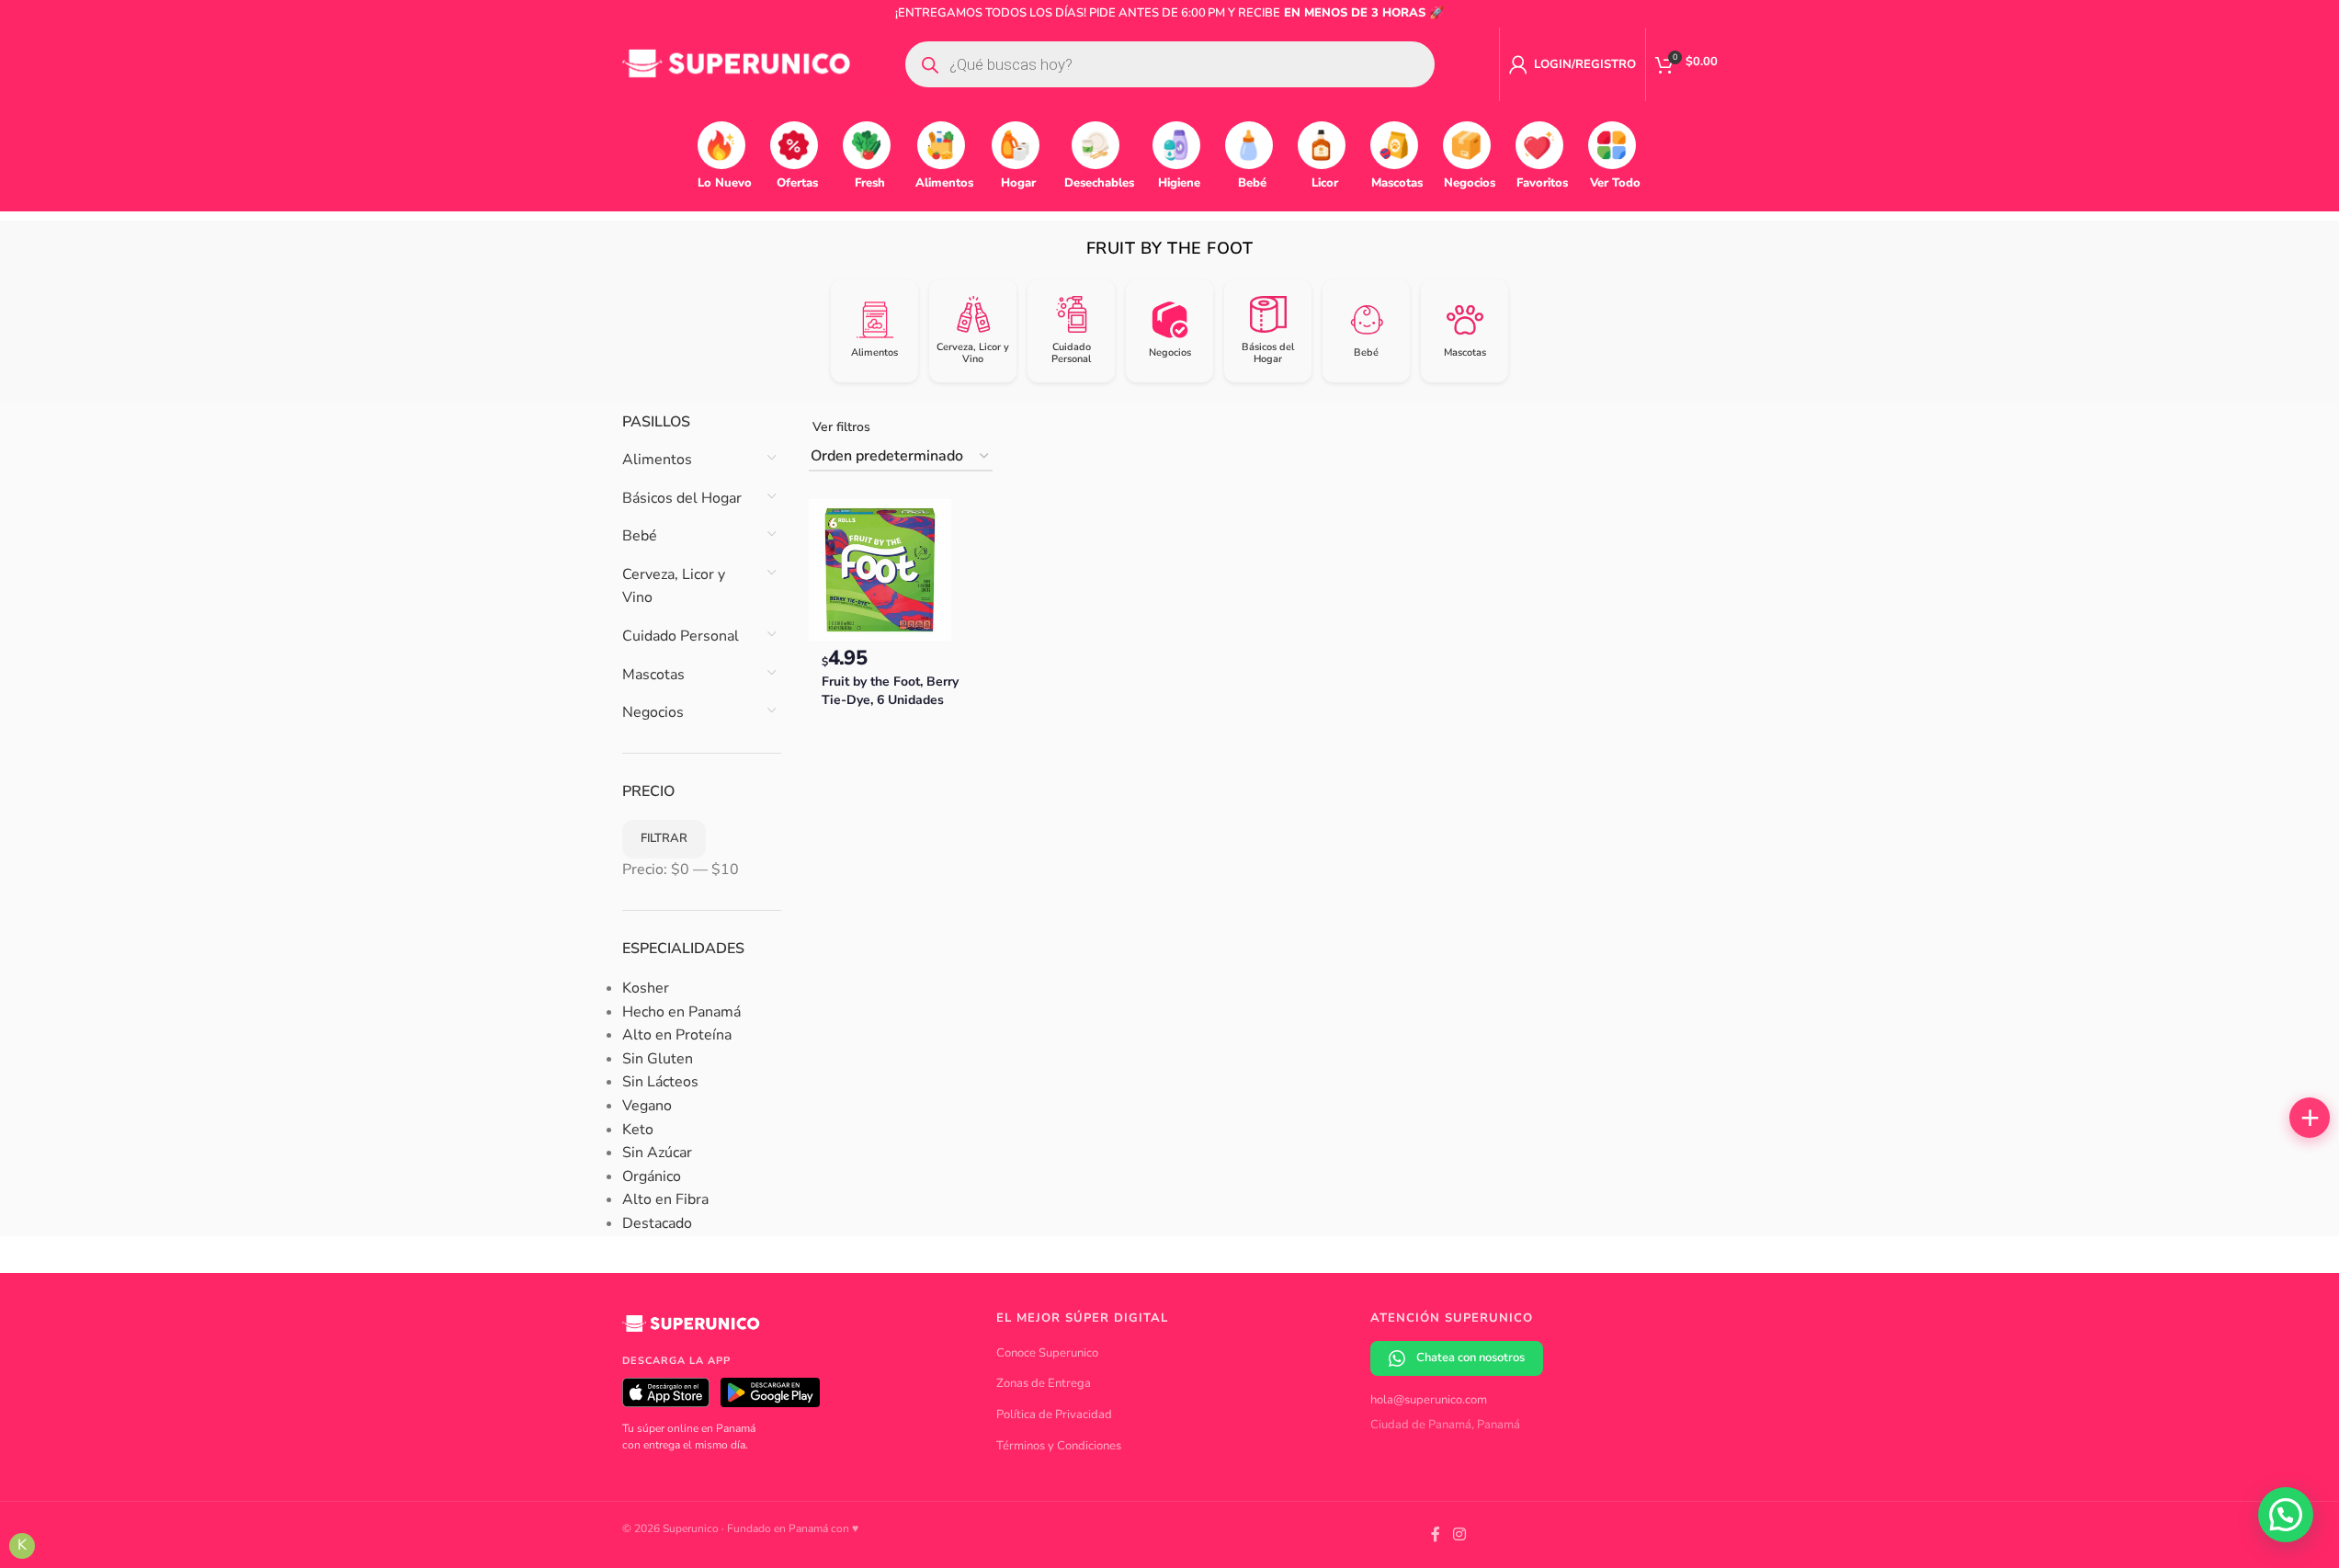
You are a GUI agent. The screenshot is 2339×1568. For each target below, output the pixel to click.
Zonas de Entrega (1044, 1383)
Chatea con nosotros (1470, 1358)
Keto (638, 1130)
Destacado (657, 1223)
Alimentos (657, 460)
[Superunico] (691, 1330)
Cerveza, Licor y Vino (674, 586)
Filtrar (664, 838)
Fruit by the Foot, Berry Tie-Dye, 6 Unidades (890, 691)
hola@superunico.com (1429, 1400)
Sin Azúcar (657, 1153)
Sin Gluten (658, 1059)
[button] (2310, 1118)
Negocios (653, 712)
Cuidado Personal (681, 636)
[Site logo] (737, 63)
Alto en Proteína (677, 1035)
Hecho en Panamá (681, 1012)
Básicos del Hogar (682, 498)
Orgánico (652, 1176)
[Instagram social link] (1459, 1534)
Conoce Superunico (1047, 1353)
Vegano (647, 1106)
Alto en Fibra (665, 1199)
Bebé (640, 536)
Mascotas (653, 675)
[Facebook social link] (1436, 1534)
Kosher (646, 988)
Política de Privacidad (1054, 1415)
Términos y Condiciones (1059, 1446)
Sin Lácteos (660, 1082)
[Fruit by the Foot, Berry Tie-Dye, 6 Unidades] (880, 569)
